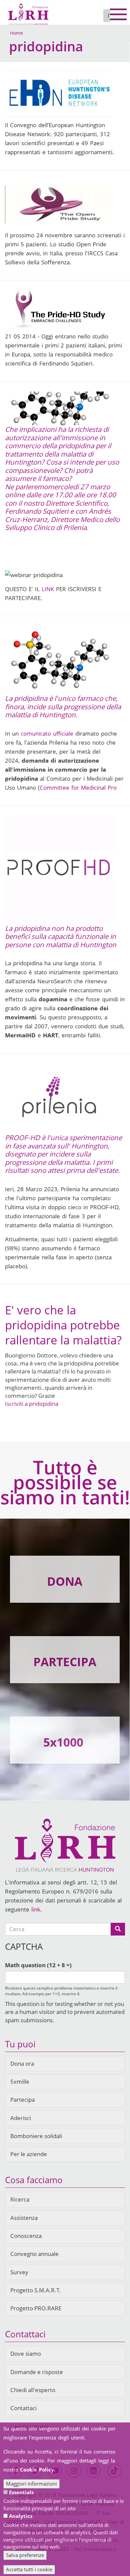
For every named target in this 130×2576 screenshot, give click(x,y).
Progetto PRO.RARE (36, 2308)
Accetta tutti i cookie (29, 2569)
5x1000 (63, 1742)
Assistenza (24, 2218)
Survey (19, 2272)
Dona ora (22, 2064)
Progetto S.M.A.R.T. (36, 2290)
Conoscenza (26, 2236)
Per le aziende (29, 2154)
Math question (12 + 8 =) (38, 1965)
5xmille (20, 2082)
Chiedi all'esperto (33, 2390)
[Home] (28, 12)
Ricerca (20, 2199)
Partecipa (22, 2100)
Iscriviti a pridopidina (32, 1404)
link (36, 1909)
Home (16, 33)
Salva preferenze (25, 2555)
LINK (48, 589)
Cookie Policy (37, 2470)
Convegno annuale (34, 2254)
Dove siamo (26, 2354)
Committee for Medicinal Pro (78, 788)
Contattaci (23, 2408)
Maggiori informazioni (31, 2484)
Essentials (21, 2492)
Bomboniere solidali (36, 2136)
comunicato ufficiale (47, 733)
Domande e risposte (37, 2372)
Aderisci (21, 2118)
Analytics (21, 2516)
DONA (65, 1581)
